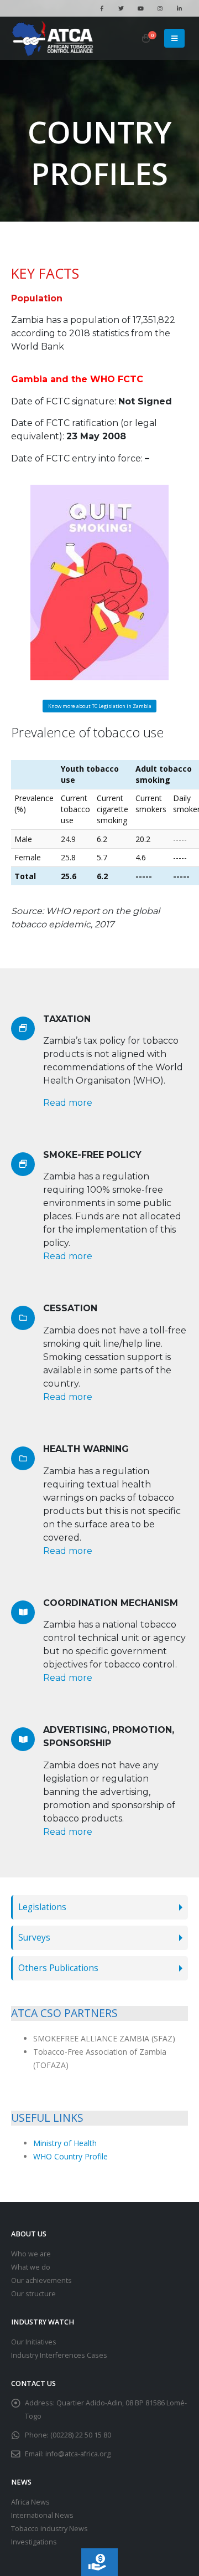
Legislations (42, 1907)
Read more (68, 1103)
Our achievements (41, 2280)
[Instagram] (160, 8)
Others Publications (58, 1968)
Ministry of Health (65, 2143)
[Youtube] (140, 8)
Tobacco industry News (49, 2529)
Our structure (33, 2294)
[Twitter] (121, 8)
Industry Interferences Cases (59, 2355)
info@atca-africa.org (78, 2454)
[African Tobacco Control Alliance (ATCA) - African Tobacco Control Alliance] (53, 38)
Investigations (34, 2542)
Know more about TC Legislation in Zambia (100, 706)
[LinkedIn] (179, 8)
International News (42, 2515)
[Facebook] (102, 8)
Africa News (30, 2502)
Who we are (31, 2254)
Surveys (34, 1938)
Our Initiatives (34, 2342)
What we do (31, 2267)
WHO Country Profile (70, 2156)
